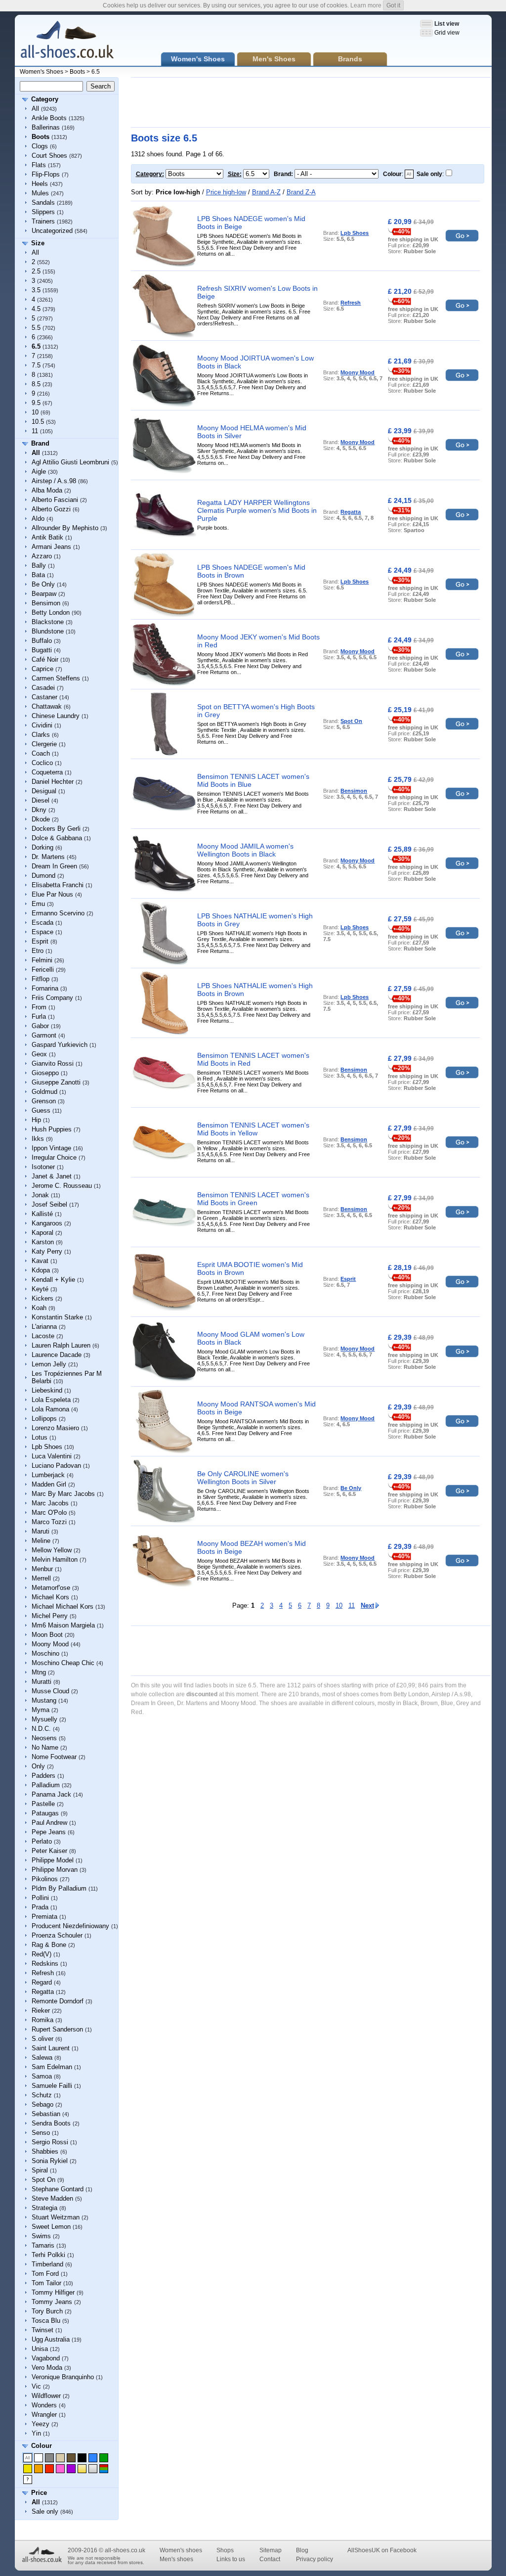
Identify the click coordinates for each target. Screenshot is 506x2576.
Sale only (45, 2511)
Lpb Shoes (47, 1447)
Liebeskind (47, 1390)
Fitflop (41, 979)
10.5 (38, 422)
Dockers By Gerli (56, 829)
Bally (39, 565)
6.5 (96, 72)
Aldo (38, 519)
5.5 (36, 328)
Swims (41, 2236)
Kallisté (42, 1214)
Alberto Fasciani (55, 500)
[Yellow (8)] (28, 2469)
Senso (41, 2133)
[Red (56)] (49, 2469)
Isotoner (43, 1167)
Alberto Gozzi (51, 509)
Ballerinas (46, 127)
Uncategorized (52, 231)
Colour (42, 2446)
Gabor (40, 1026)
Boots (77, 72)
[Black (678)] (82, 2458)
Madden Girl (49, 1484)
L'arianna (44, 1327)
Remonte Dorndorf (58, 2001)
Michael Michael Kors (63, 1606)
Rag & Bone (49, 1945)
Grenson (44, 1101)
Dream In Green (54, 866)
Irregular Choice (54, 1157)
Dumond (43, 876)
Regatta (43, 1992)
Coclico (42, 763)
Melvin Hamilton (55, 1559)
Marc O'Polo (49, 1513)
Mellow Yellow (52, 1550)
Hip (36, 1120)
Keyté (40, 1289)
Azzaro (42, 556)
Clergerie (44, 744)
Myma (41, 1710)
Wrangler (44, 2415)
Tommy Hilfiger (53, 2292)
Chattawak (47, 706)
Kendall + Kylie (53, 1280)
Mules (40, 193)
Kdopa (41, 1270)
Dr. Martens (48, 857)
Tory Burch (47, 2311)
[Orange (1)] (39, 2469)
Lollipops (44, 1419)
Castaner (44, 697)
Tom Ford (45, 2274)
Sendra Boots (51, 2123)
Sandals (43, 203)
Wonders (44, 2405)
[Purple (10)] (71, 2469)
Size (38, 243)
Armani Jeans (51, 547)
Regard (42, 1982)
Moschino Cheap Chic (63, 1663)
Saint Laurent (51, 2048)
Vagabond (46, 2358)
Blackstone (48, 622)
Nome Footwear (54, 1757)
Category (45, 99)
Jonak (40, 1195)
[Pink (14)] (60, 2469)
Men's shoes (176, 2559)
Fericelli (43, 970)
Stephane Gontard (58, 2189)
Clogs (40, 146)
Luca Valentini (52, 1456)
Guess (41, 1110)
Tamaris (43, 2245)
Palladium (46, 1785)
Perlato (42, 1841)
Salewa (42, 2057)
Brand (40, 443)
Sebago (42, 2104)
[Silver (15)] (93, 2469)
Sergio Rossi (50, 2142)
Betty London (51, 612)
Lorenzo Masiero (55, 1428)
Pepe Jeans (49, 1832)
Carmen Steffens (56, 678)
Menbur (42, 1569)
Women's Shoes (42, 72)
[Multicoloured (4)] (104, 2469)
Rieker (41, 2011)
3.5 (36, 290)
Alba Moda (47, 490)
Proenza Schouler (57, 1935)
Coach (41, 753)
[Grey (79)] (49, 2458)
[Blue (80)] (93, 2458)
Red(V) (42, 1954)
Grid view (447, 33)
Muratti (42, 1682)
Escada (42, 923)
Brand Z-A (301, 192)
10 (35, 412)
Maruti (41, 1531)
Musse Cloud (50, 1691)
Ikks (38, 1139)
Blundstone (48, 631)
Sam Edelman (52, 2067)
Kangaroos (47, 1223)
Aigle (39, 472)
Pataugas (45, 1813)
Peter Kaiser (49, 1851)
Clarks (41, 735)
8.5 (36, 384)
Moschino (45, 1653)
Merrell (41, 1578)
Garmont (44, 1035)
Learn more (366, 5)
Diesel (41, 800)
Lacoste (43, 1336)
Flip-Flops (46, 174)
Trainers (43, 221)
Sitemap (271, 2550)
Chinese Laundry (56, 716)
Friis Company (52, 998)
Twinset (42, 2330)
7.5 (36, 365)
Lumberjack (48, 1475)
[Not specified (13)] (28, 2480)
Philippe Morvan (55, 1870)
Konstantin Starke (57, 1317)
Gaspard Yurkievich (60, 1045)
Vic (36, 2386)
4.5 (36, 309)
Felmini (42, 960)
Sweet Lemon (51, 2227)
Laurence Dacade (57, 1355)
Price (39, 2493)
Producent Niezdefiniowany (70, 1926)
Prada (40, 1907)
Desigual (44, 791)
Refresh (43, 1973)
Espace (42, 932)
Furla (39, 1017)
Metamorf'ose (51, 1588)
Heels (40, 184)
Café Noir (45, 659)
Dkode (41, 819)
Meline (41, 1541)
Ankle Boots (49, 118)
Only (38, 1766)
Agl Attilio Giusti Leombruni (70, 462)
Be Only (43, 584)
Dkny (39, 810)
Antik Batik (47, 537)
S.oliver (42, 2039)
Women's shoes (181, 2550)
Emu (38, 904)
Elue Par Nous (52, 894)
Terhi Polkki (48, 2255)
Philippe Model (53, 1860)
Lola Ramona (50, 1409)
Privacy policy (315, 2559)
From (39, 1007)
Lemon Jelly (49, 1364)
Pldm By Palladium (59, 1888)
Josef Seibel (49, 1204)
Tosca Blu (46, 2321)
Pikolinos (45, 1879)
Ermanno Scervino (58, 913)
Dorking (42, 847)
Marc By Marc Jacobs (63, 1494)
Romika (42, 2020)
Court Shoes (49, 156)
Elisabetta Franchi (58, 885)
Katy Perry (47, 1251)
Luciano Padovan (56, 1466)
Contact (270, 2559)
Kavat (40, 1261)
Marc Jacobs (50, 1503)
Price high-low (226, 192)
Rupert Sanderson (57, 2029)
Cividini (42, 725)
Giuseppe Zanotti (56, 1082)
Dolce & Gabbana (57, 838)
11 (35, 431)
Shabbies (45, 2151)
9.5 (36, 403)
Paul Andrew (49, 1823)
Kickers (42, 1298)
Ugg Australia (51, 2339)
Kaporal (42, 1233)
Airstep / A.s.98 (54, 481)
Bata (38, 575)
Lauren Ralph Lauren (61, 1345)
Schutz (42, 2095)
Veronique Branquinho (63, 2377)
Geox (39, 1054)
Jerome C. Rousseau (62, 1186)
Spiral (40, 2170)
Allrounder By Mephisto (65, 528)
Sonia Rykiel (50, 2161)
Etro (38, 951)
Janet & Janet (52, 1176)
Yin (36, 2433)
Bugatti (42, 650)
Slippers (43, 212)
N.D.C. (41, 1729)
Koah (39, 1308)
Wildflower (46, 2396)
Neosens (44, 1738)
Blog (302, 2550)
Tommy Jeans (52, 2302)
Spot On (43, 2180)
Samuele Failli (52, 2086)
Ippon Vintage (51, 1148)
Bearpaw (44, 594)
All (35, 109)
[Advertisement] (311, 102)
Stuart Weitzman (56, 2217)
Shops (225, 2550)
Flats (39, 165)
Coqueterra (47, 772)
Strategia (44, 2208)
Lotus (40, 1437)
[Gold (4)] (82, 2469)
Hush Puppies (52, 1129)
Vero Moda (47, 2368)
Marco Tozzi (49, 1522)
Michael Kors (50, 1597)
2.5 (36, 271)
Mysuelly (44, 1719)
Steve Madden (52, 2198)
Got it (393, 5)
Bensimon (46, 603)
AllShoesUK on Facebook (382, 2550)
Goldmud (44, 1092)
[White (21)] (39, 2458)
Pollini (40, 1898)
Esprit (40, 941)
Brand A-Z (266, 192)
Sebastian (46, 2114)
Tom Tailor (46, 2283)
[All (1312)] (28, 2458)
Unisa (40, 2349)
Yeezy (41, 2424)
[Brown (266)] (71, 2458)
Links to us (231, 2559)
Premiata (44, 1917)
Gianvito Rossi (53, 1063)
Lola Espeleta (51, 1400)
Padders (43, 1776)
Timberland (47, 2264)
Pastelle (43, 1804)
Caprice (42, 669)
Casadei (43, 688)
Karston (43, 1242)
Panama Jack (51, 1794)
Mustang (44, 1700)
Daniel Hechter (53, 782)
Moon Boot (47, 1635)
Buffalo (42, 641)
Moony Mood (50, 1644)
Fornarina (45, 988)
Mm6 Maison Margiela (63, 1625)
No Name (45, 1747)
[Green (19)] (104, 2458)
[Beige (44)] (60, 2458)
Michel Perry (50, 1616)
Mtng (39, 1672)
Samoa (42, 2076)
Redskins (45, 1964)
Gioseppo (45, 1073)
